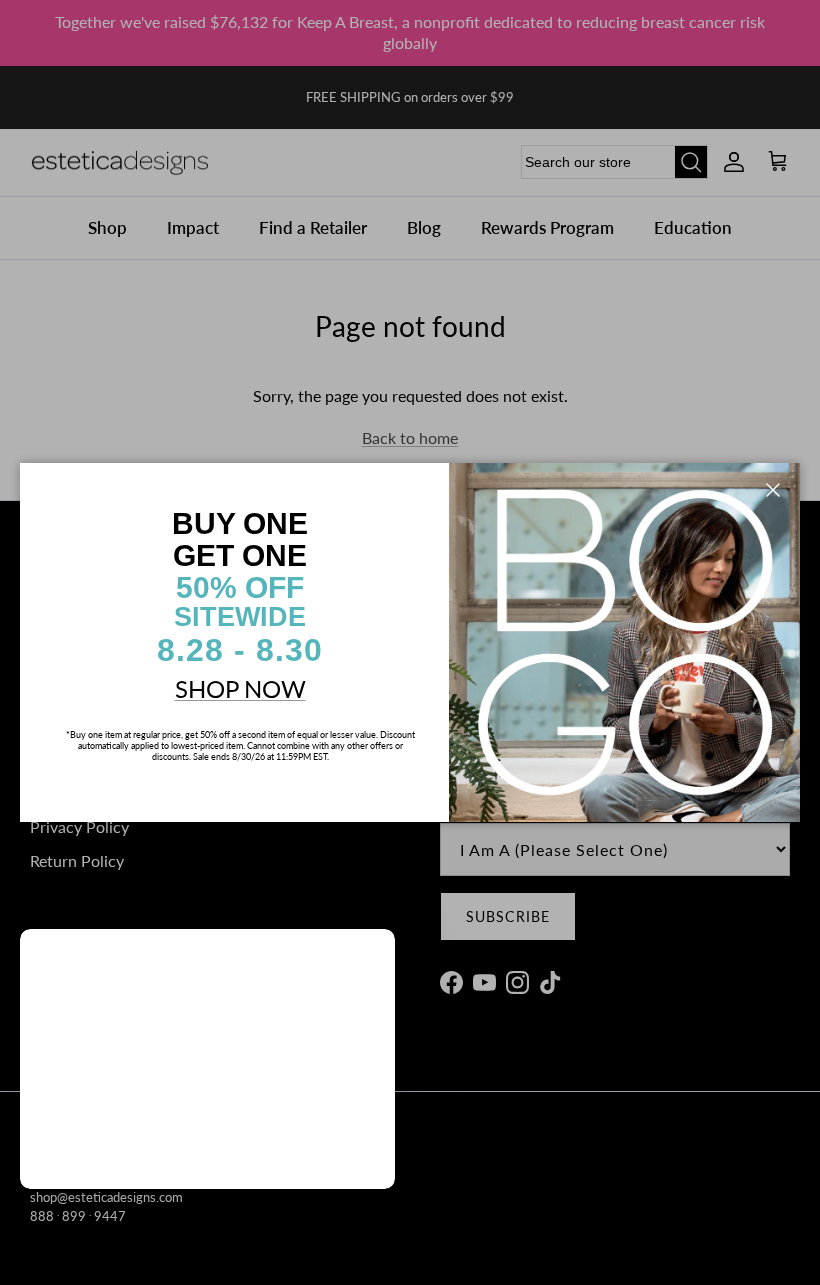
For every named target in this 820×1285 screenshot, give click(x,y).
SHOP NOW (240, 689)
